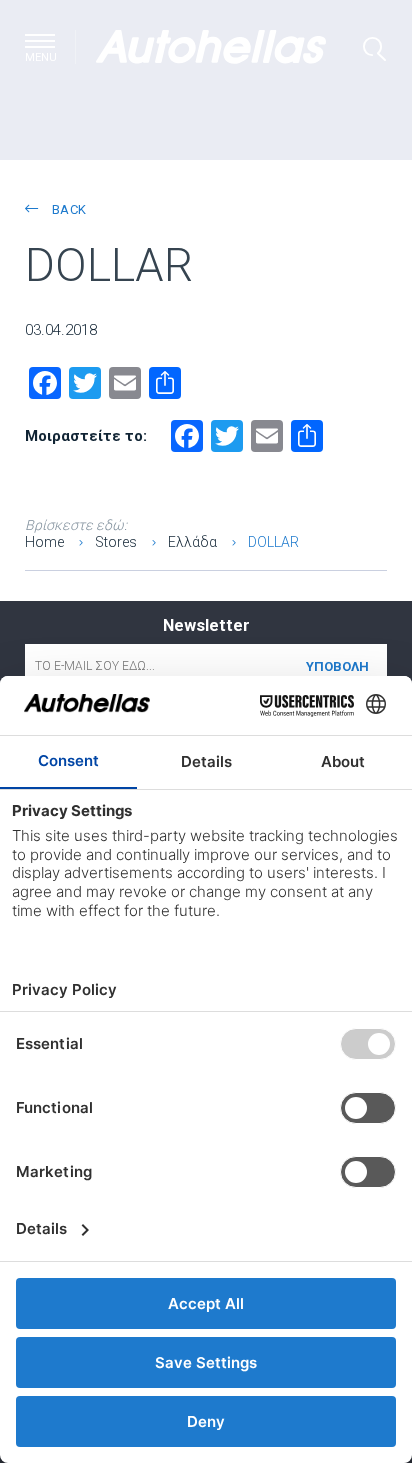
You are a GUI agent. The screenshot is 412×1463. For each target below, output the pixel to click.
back (67, 209)
